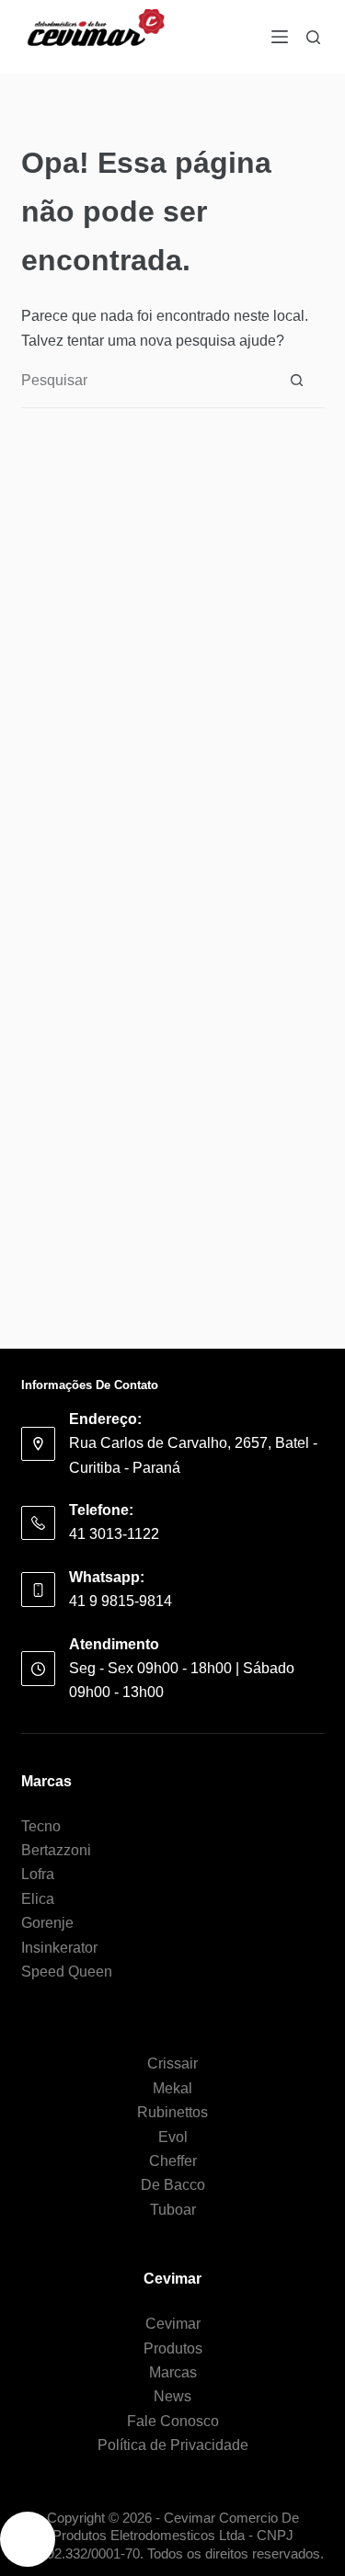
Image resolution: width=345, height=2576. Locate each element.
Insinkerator (59, 1948)
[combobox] (145, 381)
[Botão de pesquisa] (297, 381)
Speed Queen (67, 1972)
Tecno (41, 1826)
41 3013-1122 (114, 1534)
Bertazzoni (56, 1850)
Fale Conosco (173, 2421)
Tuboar (173, 2210)
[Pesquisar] (313, 37)
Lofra (38, 1874)
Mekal (172, 2088)
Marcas (173, 2372)
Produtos (173, 2348)
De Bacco (173, 2185)
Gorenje (47, 1923)
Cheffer (173, 2161)
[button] (28, 2539)
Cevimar (173, 2324)
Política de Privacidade (173, 2445)
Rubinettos (172, 2112)
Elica (38, 1899)
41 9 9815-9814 (121, 1601)
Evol (173, 2137)
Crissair (172, 2063)
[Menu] (280, 37)
